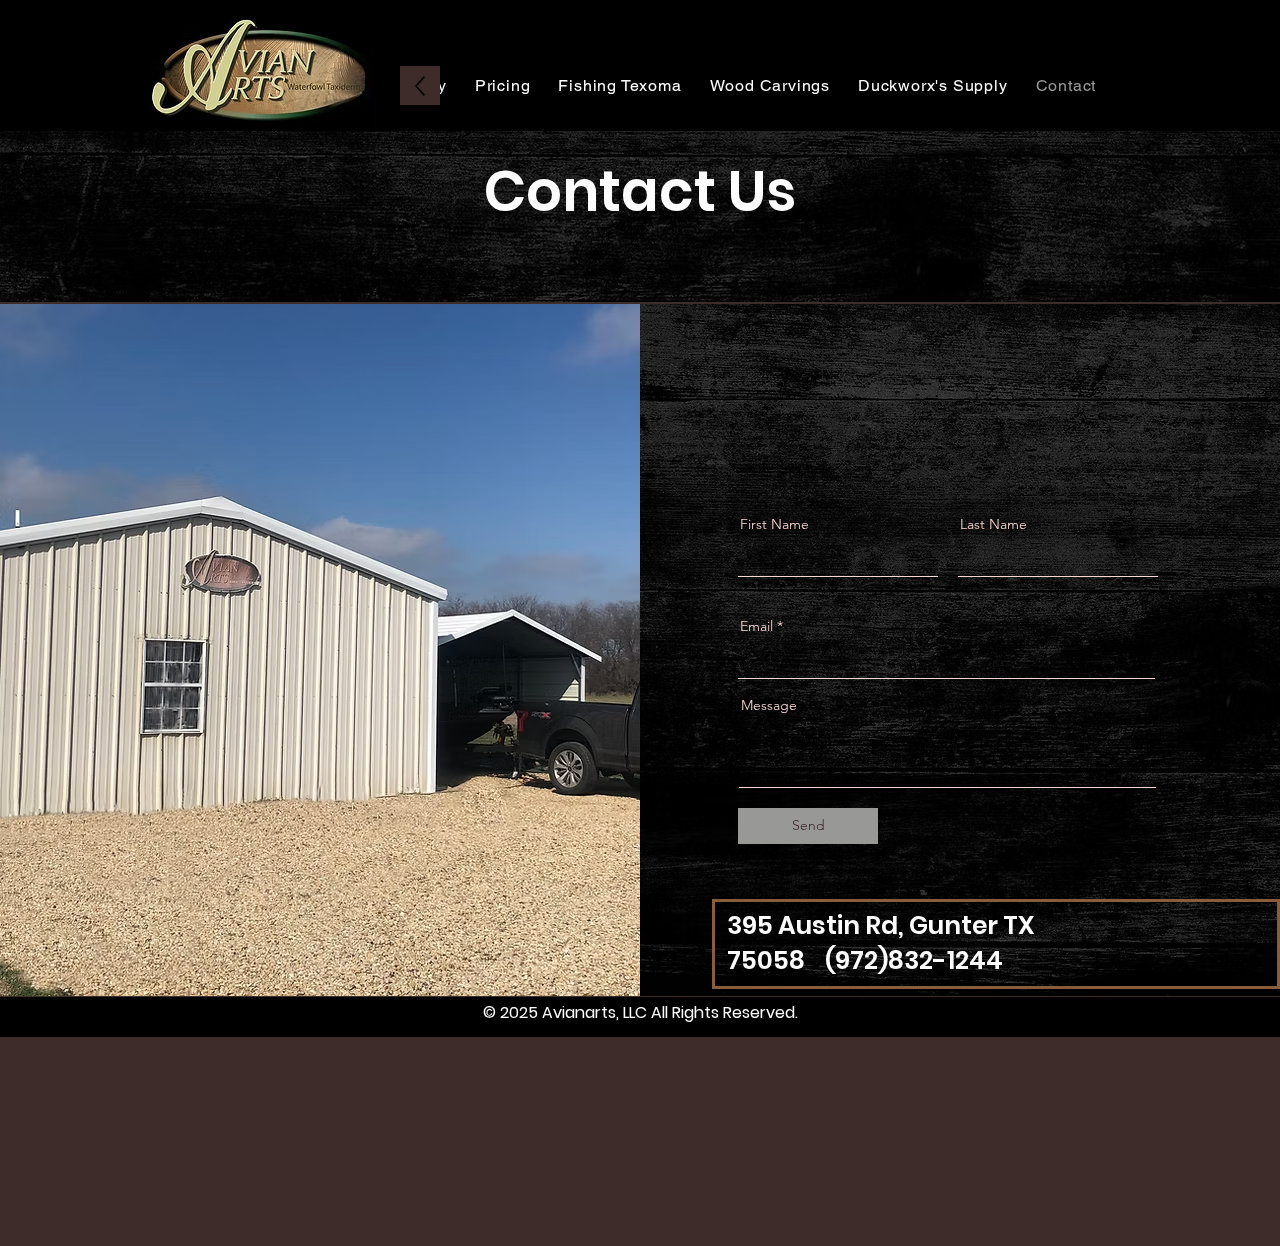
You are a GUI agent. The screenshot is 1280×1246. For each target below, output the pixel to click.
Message (769, 705)
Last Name (993, 524)
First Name (774, 524)
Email (756, 626)
